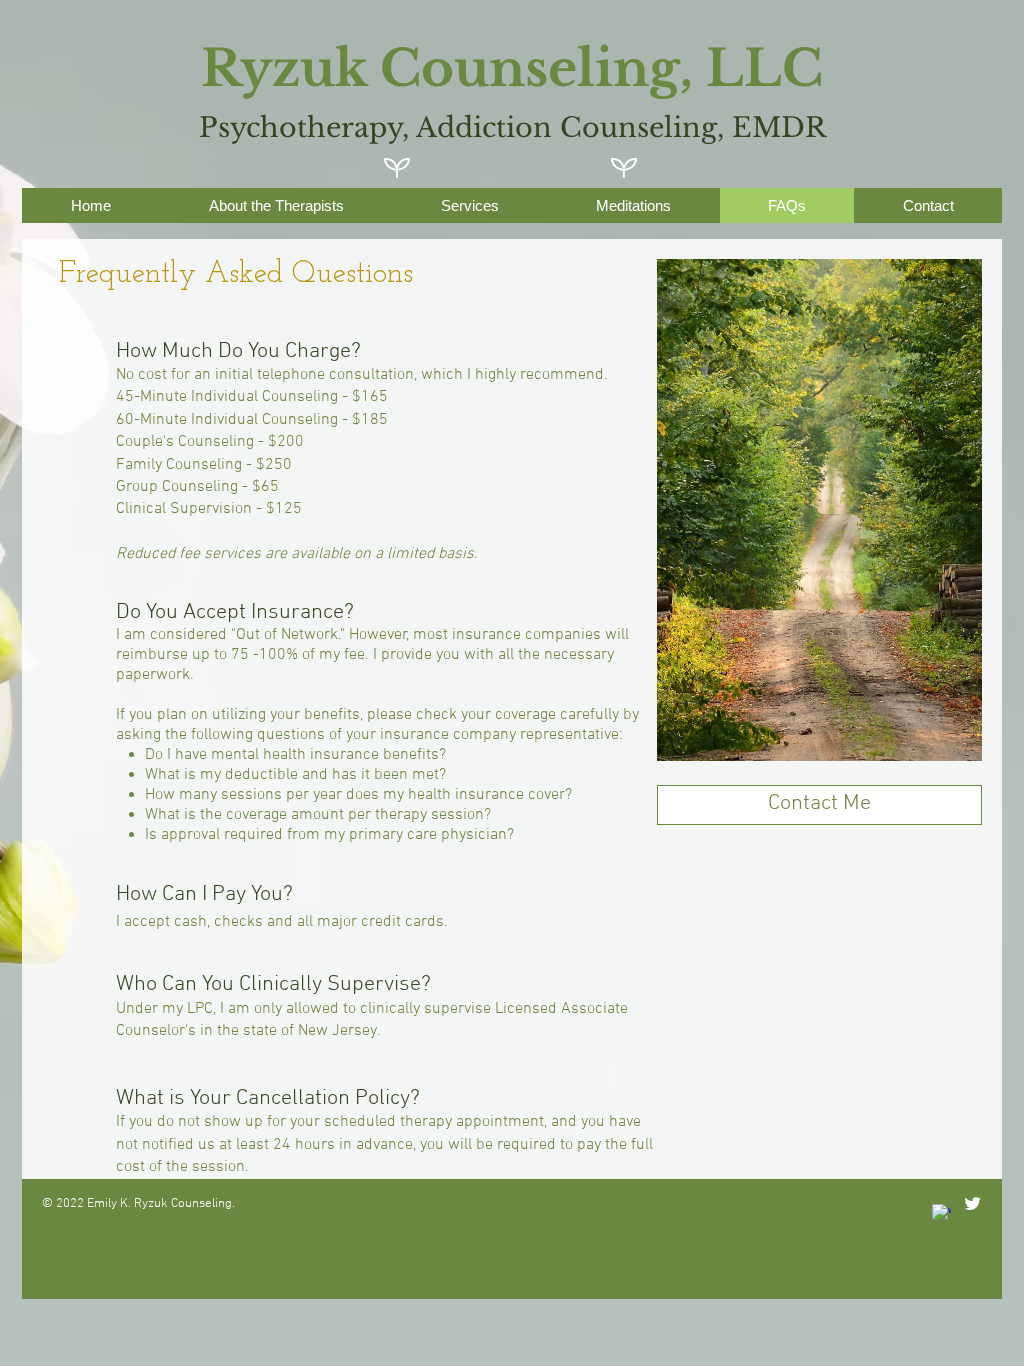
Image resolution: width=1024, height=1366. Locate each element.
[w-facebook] (941, 1213)
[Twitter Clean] (972, 1203)
